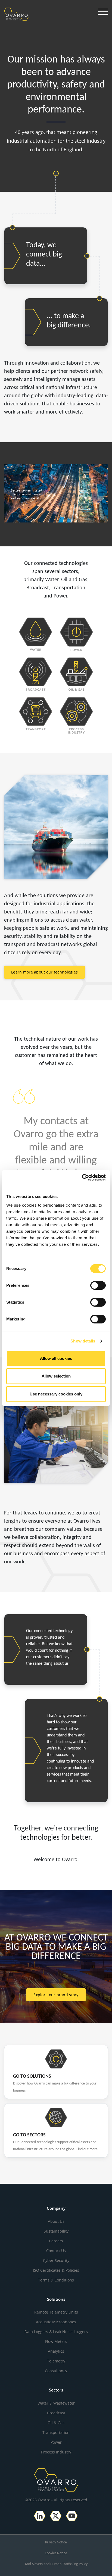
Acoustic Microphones (56, 2322)
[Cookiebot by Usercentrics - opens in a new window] (82, 1178)
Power (56, 2442)
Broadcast (56, 2413)
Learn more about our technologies (44, 972)
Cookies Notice (56, 2553)
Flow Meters (56, 2341)
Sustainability (56, 2231)
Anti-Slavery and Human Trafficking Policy (56, 2564)
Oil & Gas (56, 2423)
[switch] (98, 1285)
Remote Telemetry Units (56, 2312)
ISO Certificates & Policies (56, 2270)
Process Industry (56, 2452)
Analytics (56, 2351)
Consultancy (56, 2371)
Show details (83, 1341)
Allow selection (56, 1376)
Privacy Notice (56, 2542)
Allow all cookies (56, 1358)
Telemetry (56, 2361)
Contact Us (56, 2251)
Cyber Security (56, 2260)
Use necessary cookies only (56, 1394)
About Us (56, 2221)
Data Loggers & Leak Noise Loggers (56, 2332)
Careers (56, 2241)
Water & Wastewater (56, 2403)
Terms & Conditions (56, 2280)
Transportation (56, 2432)
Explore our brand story (56, 1995)
